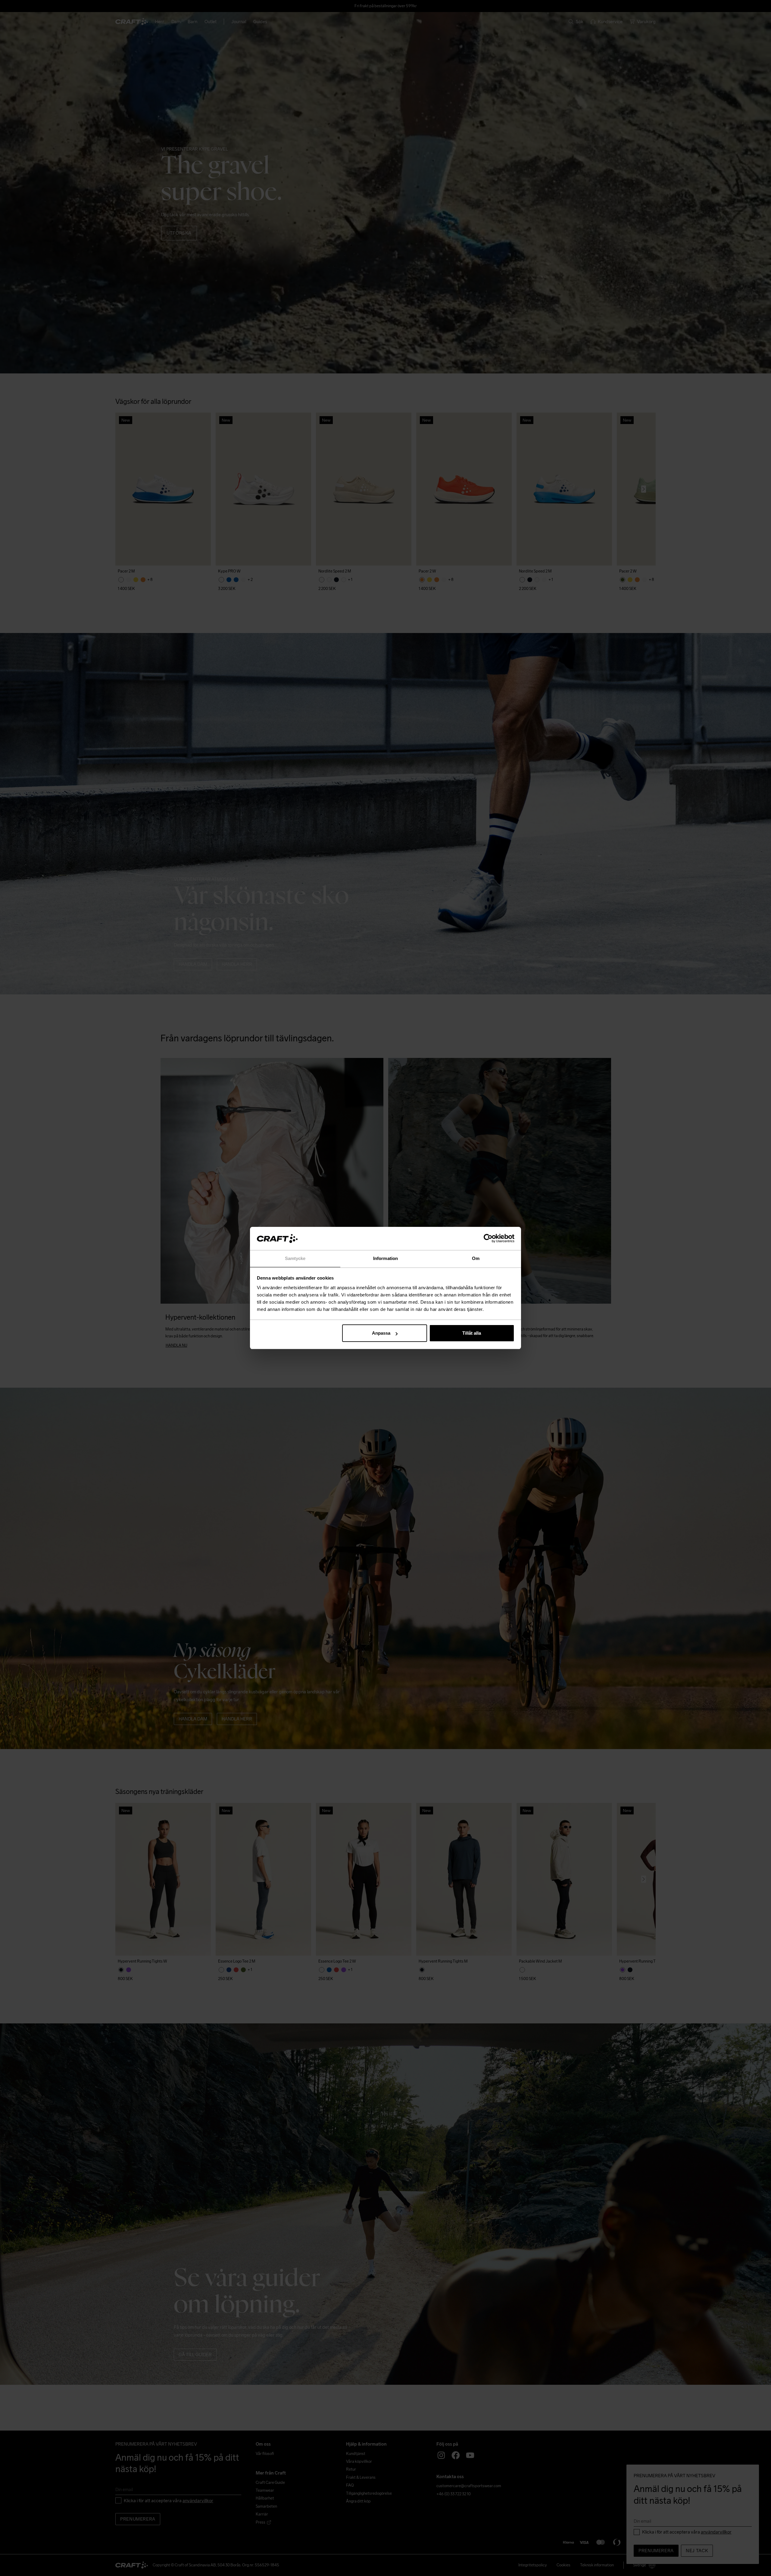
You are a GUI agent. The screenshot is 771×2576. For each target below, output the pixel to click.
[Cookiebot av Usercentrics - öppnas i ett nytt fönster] (488, 1239)
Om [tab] (476, 1258)
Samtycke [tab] (295, 1258)
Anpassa (381, 1333)
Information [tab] (385, 1258)
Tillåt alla (472, 1333)
